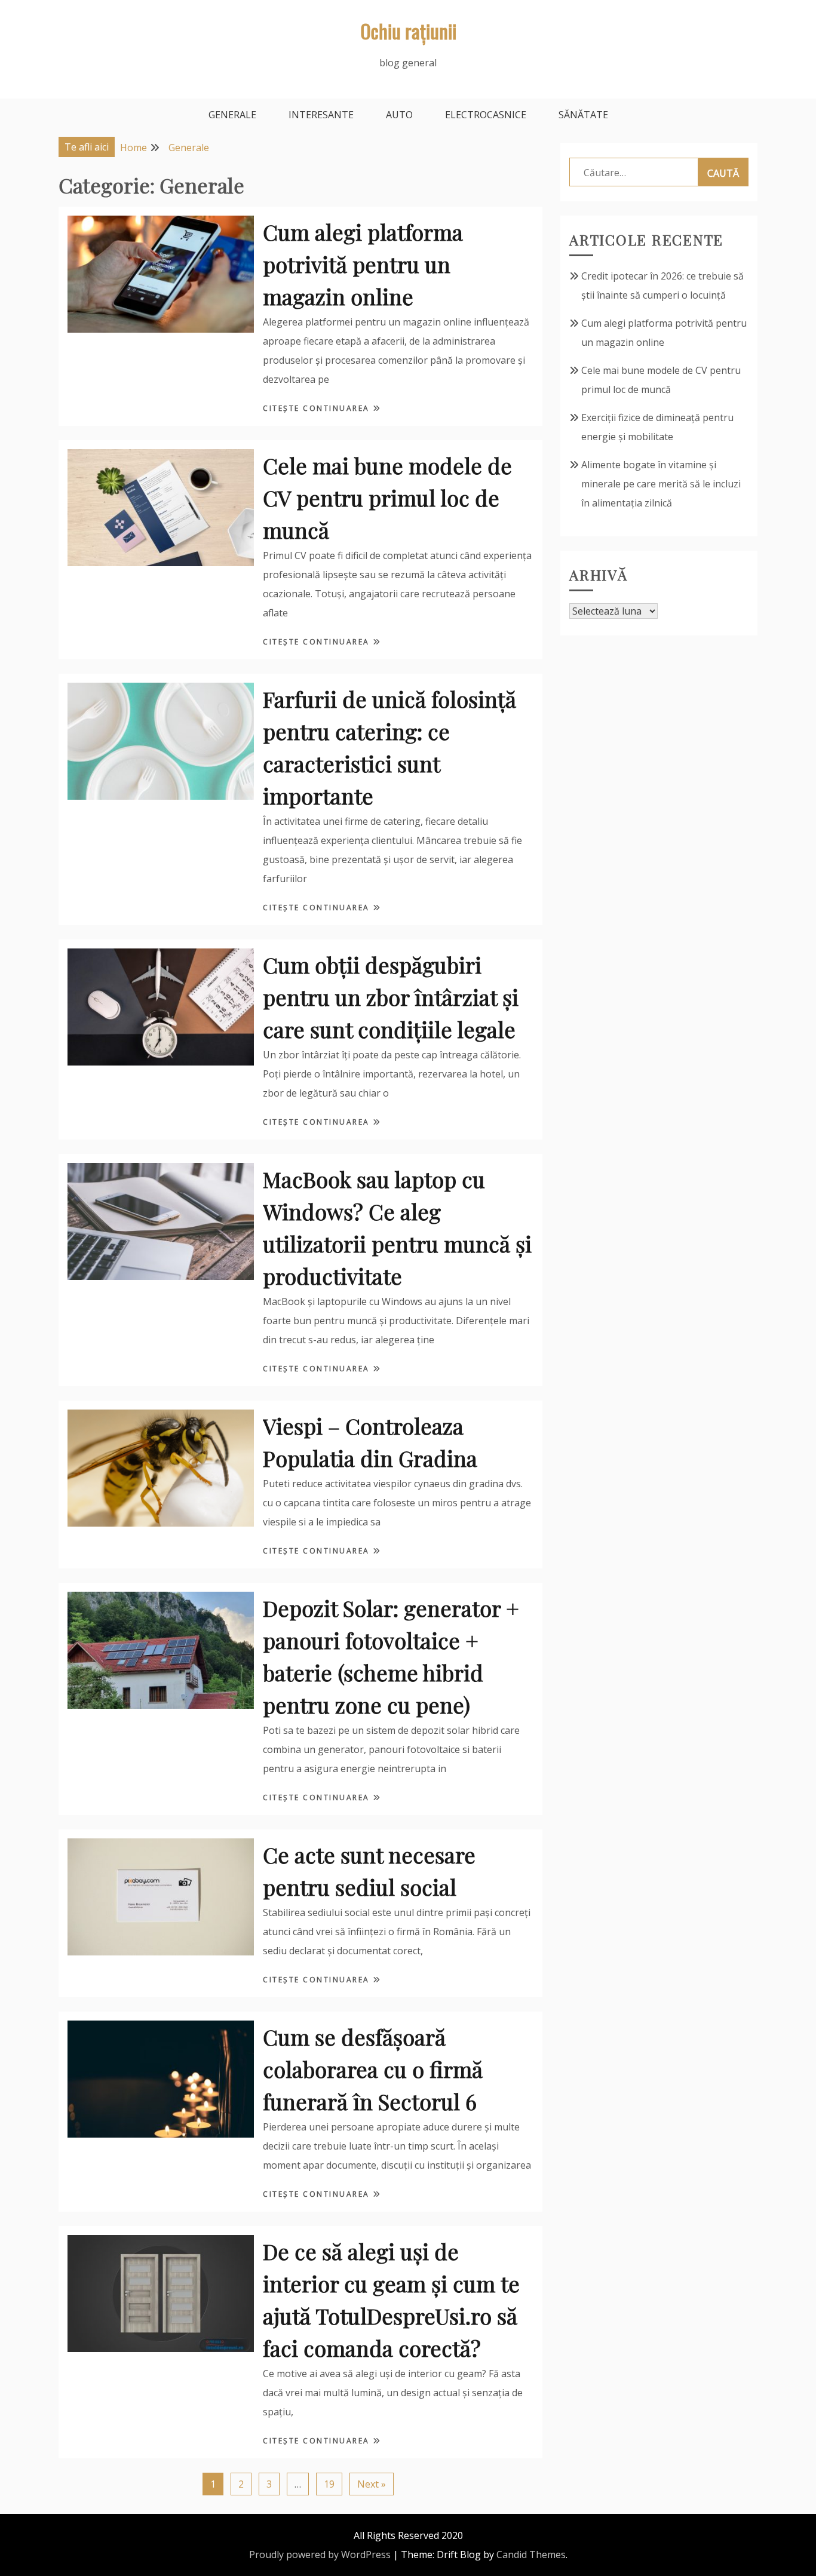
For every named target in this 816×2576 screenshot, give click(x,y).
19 (329, 2484)
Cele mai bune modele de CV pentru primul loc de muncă (387, 498)
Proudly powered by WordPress (320, 2554)
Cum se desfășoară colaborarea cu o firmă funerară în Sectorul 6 (373, 2069)
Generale (232, 115)
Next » (372, 2484)
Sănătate (583, 115)
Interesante (321, 115)
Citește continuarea (318, 408)
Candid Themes (531, 2554)
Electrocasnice (486, 115)
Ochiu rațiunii (408, 31)
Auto (399, 115)
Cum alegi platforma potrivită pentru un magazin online (363, 264)
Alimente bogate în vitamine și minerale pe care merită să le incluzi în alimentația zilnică (661, 484)
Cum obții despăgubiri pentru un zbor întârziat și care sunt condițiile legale (391, 997)
